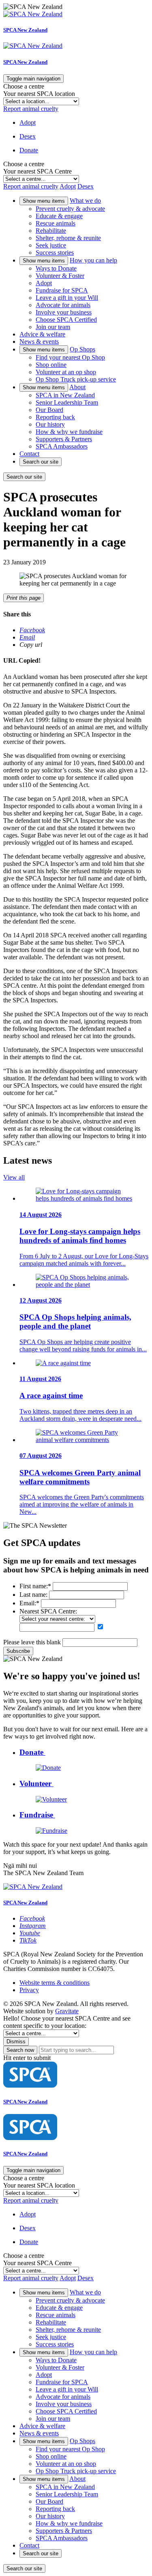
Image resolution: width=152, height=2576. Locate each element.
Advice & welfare (42, 334)
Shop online (51, 365)
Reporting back (55, 417)
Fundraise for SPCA (62, 290)
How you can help (93, 260)
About (77, 387)
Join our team (53, 327)
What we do (85, 201)
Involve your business (64, 312)
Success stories (55, 253)
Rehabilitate (51, 231)
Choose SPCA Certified (66, 320)
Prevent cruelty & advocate (70, 209)
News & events (39, 342)
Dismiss (16, 2042)
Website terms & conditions (55, 1983)
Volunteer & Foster (60, 276)
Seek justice (51, 245)
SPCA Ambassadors (62, 446)
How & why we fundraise (69, 432)
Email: (29, 1603)
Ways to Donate (56, 268)
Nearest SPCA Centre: (48, 1611)
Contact (29, 454)
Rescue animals (56, 223)
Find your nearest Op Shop (70, 357)
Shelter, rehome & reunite (68, 238)
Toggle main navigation (33, 79)
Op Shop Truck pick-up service (76, 379)
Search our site (41, 462)
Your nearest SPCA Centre (37, 171)
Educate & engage (59, 216)
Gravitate (67, 2011)
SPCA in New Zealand (65, 395)
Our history (50, 424)
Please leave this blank (32, 1642)
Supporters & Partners (64, 439)
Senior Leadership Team (67, 402)
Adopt (44, 283)
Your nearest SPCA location (39, 94)
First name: (35, 1586)
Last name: (33, 1595)
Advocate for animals (63, 305)
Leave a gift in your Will (67, 298)
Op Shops (82, 349)
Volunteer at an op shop (66, 372)
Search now (20, 2050)
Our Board (49, 410)
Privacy (29, 1990)
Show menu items (44, 201)
